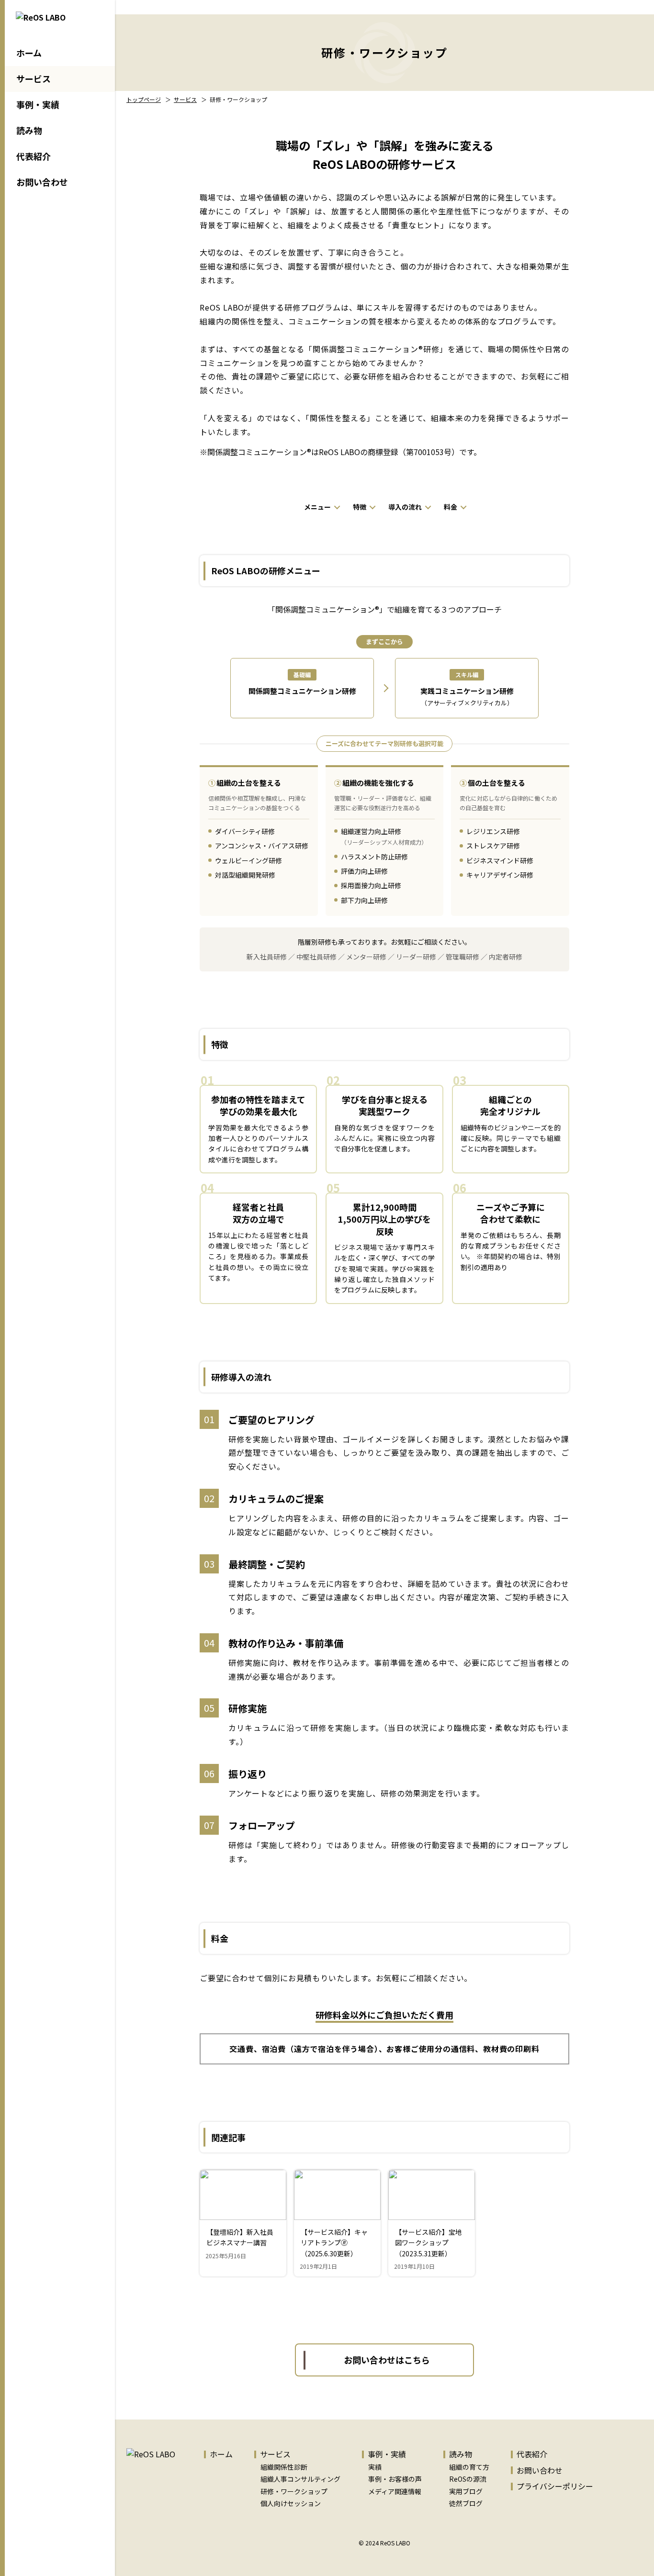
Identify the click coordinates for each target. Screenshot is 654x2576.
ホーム (29, 53)
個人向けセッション (291, 2503)
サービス (34, 78)
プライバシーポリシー (555, 2486)
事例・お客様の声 (395, 2479)
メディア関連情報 (395, 2491)
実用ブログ (466, 2491)
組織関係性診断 (284, 2467)
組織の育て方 (469, 2467)
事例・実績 (38, 104)
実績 (375, 2467)
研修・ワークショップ (294, 2491)
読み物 (29, 130)
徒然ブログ (466, 2503)
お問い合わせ (42, 182)
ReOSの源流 (468, 2479)
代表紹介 (34, 156)
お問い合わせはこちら (387, 2360)
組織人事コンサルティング (300, 2479)
